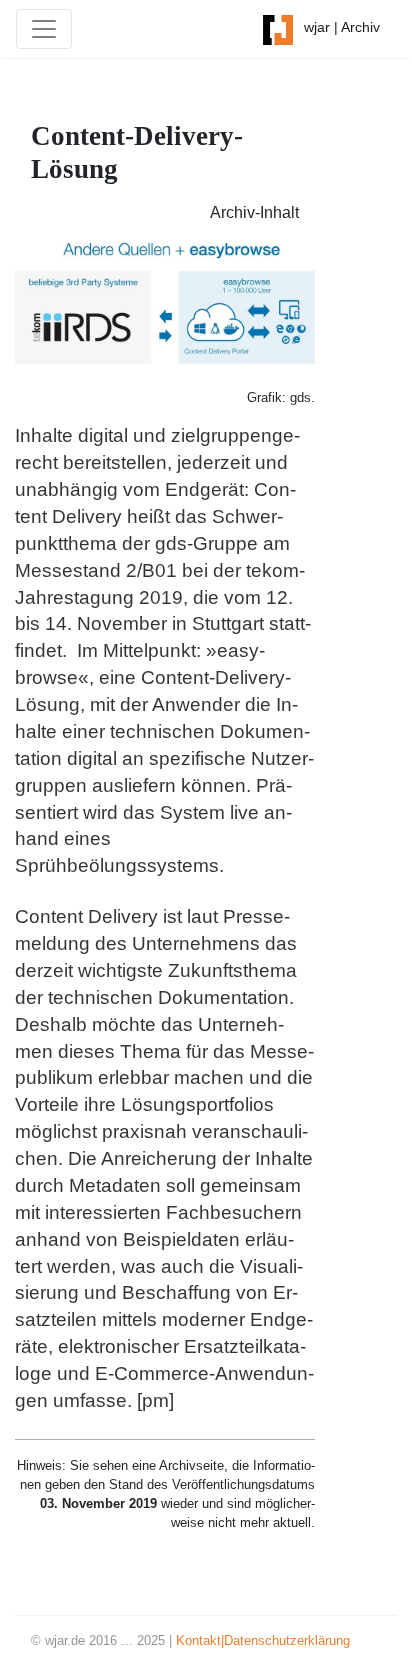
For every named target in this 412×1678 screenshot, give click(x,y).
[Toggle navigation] (44, 29)
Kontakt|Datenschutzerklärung (263, 1640)
